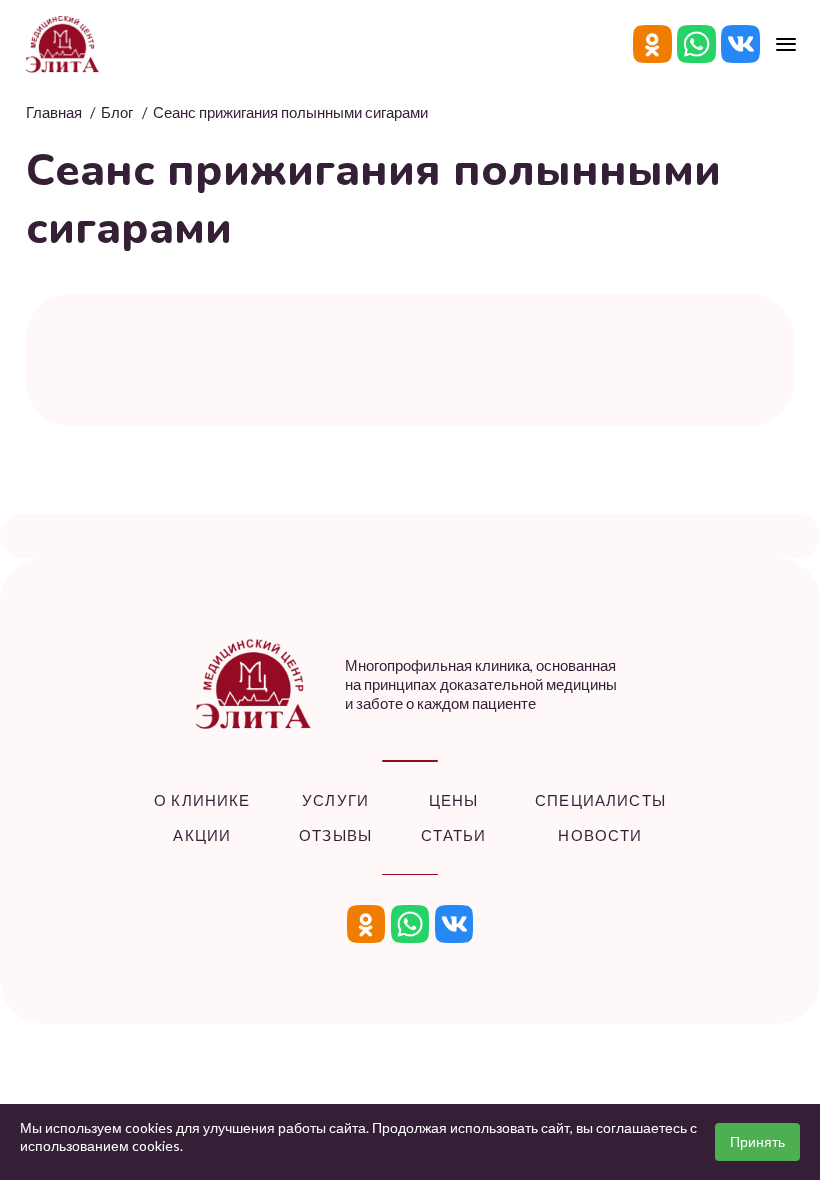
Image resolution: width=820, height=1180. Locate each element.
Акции (202, 835)
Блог (117, 112)
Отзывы (335, 835)
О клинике (202, 800)
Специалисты (600, 800)
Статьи (454, 835)
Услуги (335, 800)
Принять (757, 1141)
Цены (454, 800)
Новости (600, 835)
